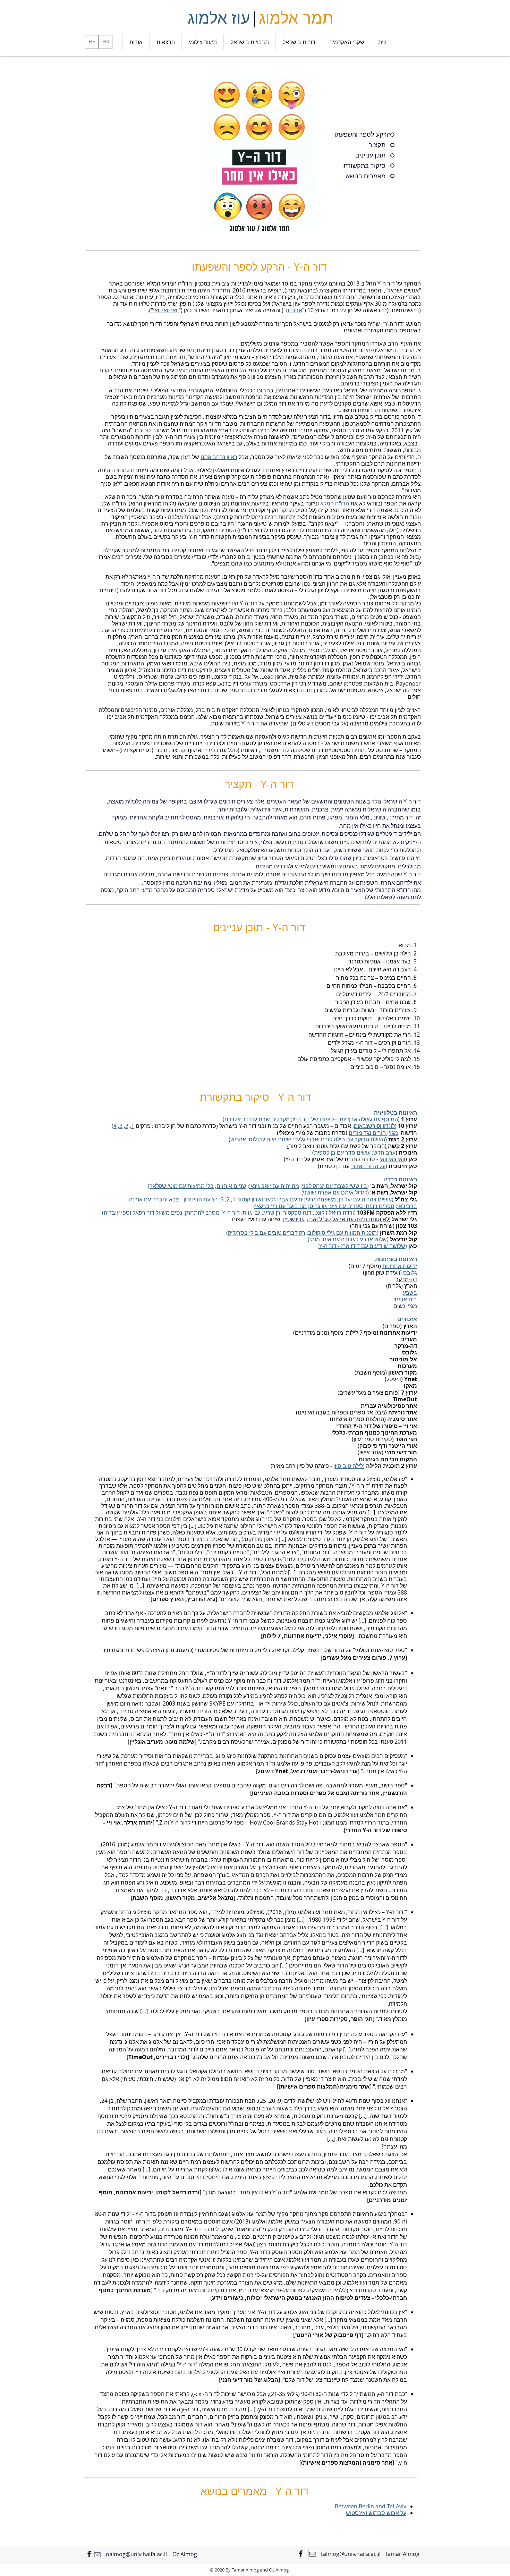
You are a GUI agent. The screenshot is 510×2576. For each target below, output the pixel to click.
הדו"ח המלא (335, 503)
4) (114, 1126)
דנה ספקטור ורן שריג (287, 1213)
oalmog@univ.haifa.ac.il (136, 2554)
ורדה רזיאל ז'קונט (334, 1213)
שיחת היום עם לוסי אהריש (261, 1139)
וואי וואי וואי (166, 310)
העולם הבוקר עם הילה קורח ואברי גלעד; (339, 1139)
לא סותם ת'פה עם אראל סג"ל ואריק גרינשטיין (336, 1219)
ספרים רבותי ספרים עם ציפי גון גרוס (352, 1206)
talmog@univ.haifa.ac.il (351, 2554)
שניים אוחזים (231, 1186)
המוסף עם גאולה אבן (373, 1119)
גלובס (410, 1273)
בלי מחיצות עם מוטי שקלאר (182, 1186)
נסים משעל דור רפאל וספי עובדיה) (142, 1213)
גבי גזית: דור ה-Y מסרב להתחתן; (222, 1213)
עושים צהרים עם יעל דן (365, 1199)
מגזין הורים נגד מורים (373, 1133)
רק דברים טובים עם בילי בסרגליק (267, 1233)
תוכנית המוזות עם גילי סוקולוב (342, 1233)
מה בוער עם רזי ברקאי (281, 1206)
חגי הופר (406, 1439)
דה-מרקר (406, 1279)
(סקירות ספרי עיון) (373, 1439)
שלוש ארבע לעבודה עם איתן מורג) (347, 1239)
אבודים (294, 310)
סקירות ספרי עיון (327, 2019)
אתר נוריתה (365, 1793)
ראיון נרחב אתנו (219, 457)
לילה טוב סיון (348, 1466)
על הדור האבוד (368, 1166)
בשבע (410, 1293)
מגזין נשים (405, 1306)
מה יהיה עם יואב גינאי (274, 1186)
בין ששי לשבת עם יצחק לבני (334, 1186)
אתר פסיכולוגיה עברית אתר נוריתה (389, 1409)
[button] (299, 42)
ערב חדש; (384, 1153)
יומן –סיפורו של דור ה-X (319, 1119)
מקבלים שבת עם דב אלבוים (257, 1119)
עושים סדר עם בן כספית (342, 1153)
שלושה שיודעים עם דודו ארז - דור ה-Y (362, 1246)
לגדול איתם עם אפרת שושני (335, 1193)
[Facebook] (89, 2554)
